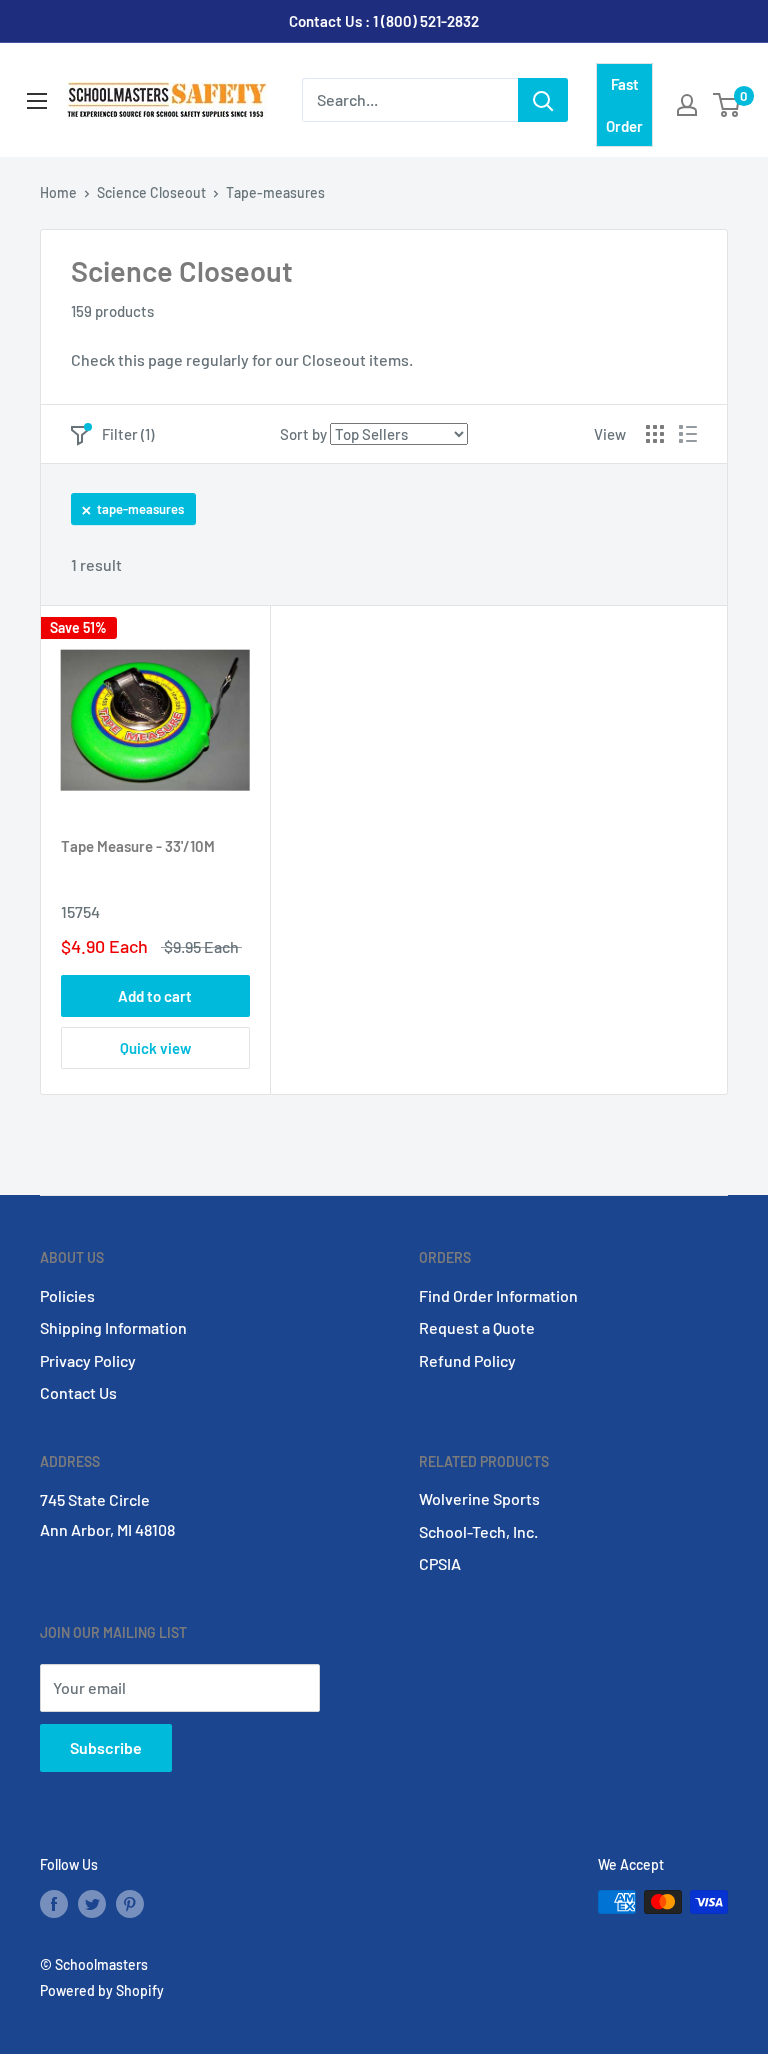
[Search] (543, 100)
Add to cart (155, 996)
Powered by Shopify (102, 1990)
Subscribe (106, 1747)
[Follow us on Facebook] (54, 1904)
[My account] (687, 105)
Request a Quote (477, 1327)
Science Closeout (151, 192)
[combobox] (410, 100)
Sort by (303, 434)
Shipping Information (113, 1327)
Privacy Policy (88, 1360)
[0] (727, 105)
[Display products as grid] (655, 434)
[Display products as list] (688, 434)
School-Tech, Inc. (478, 1531)
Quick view (155, 1048)
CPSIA (440, 1563)
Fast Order (624, 105)
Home (58, 192)
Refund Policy (467, 1360)
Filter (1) (128, 434)
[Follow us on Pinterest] (130, 1904)
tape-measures (140, 509)
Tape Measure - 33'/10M (138, 846)
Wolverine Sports (479, 1498)
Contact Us (78, 1392)
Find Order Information (498, 1295)
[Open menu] (37, 101)
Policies (67, 1295)
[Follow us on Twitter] (92, 1904)
